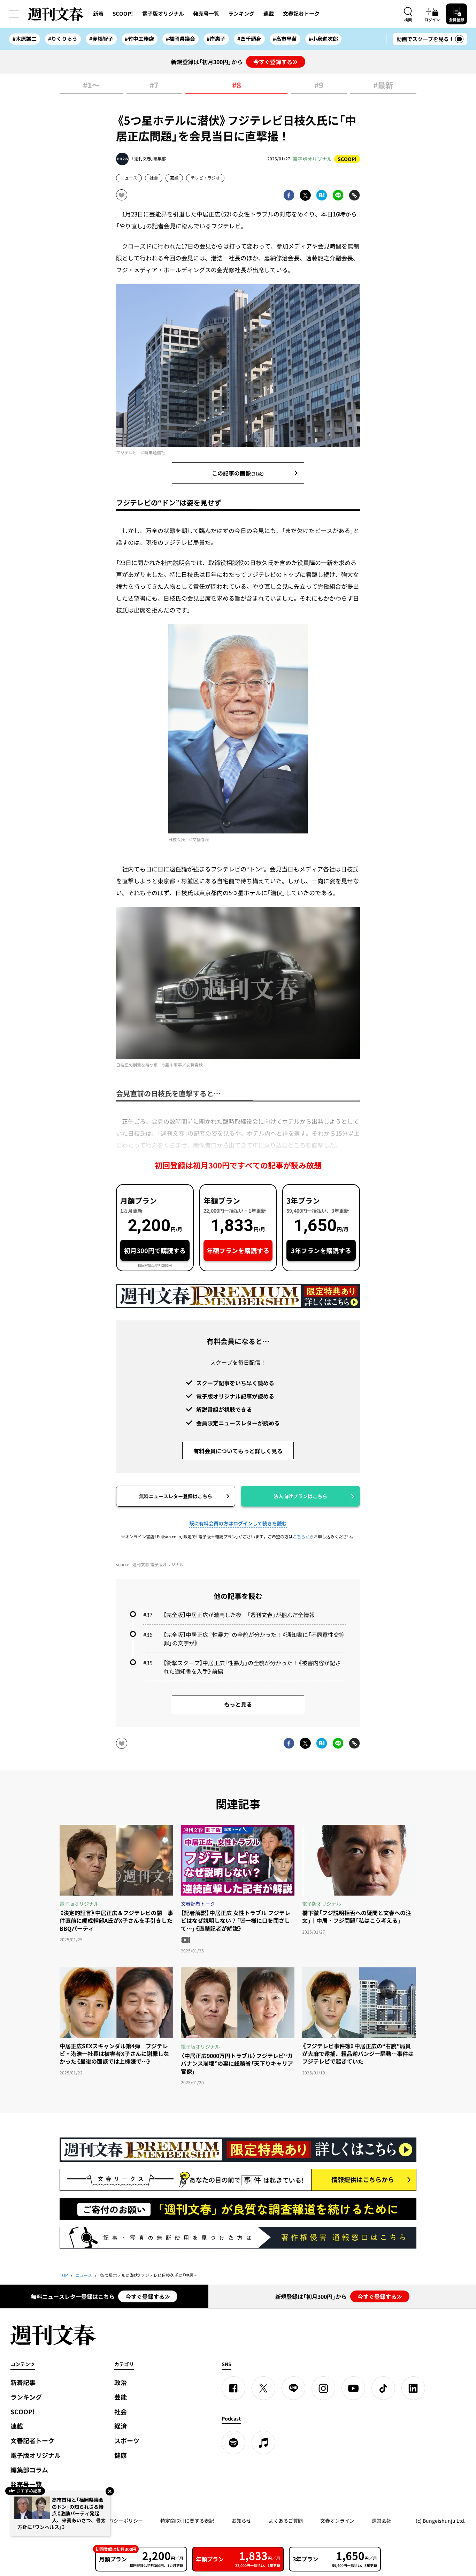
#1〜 (91, 86)
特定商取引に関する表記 (187, 2521)
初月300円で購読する (155, 1251)
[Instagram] (323, 2388)
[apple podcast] (263, 2442)
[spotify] (233, 2442)
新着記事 (23, 2382)
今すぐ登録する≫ (276, 62)
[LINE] (293, 2388)
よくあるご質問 (286, 2521)
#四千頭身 (249, 39)
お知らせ (241, 2521)
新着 (98, 14)
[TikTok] (383, 2388)
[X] (263, 2388)
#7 (154, 86)
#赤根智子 (101, 39)
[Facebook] (233, 2388)
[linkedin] (413, 2388)
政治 (121, 2382)
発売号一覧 (206, 14)
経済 (121, 2426)
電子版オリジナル (163, 14)
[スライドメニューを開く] (14, 14)
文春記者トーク (301, 14)
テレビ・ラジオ (205, 178)
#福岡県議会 (181, 39)
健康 (121, 2455)
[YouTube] (353, 2388)
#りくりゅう (63, 39)
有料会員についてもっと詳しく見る (238, 1451)
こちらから (303, 1537)
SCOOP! (123, 14)
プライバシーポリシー (118, 2521)
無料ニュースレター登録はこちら (176, 1496)
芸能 (174, 178)
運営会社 (382, 2521)
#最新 (383, 86)
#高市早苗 (285, 39)
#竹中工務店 (139, 39)
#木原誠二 (25, 39)
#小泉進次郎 (323, 39)
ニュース (129, 178)
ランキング (241, 14)
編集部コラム (29, 2470)
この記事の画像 (238, 473)
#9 (319, 86)
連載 (269, 14)
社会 (154, 178)
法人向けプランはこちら (300, 1496)
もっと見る (238, 1704)
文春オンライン (337, 2521)
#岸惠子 (216, 39)
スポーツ (127, 2441)
